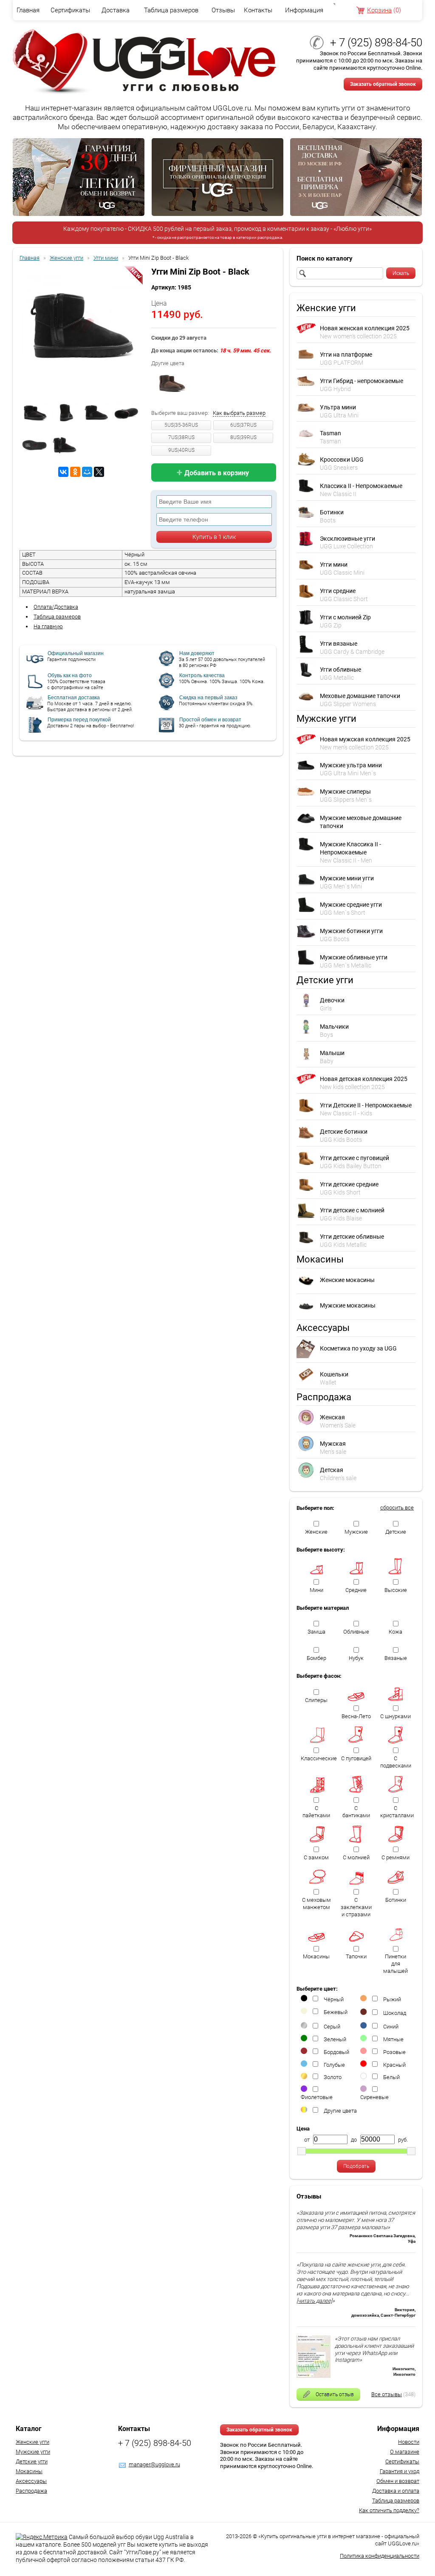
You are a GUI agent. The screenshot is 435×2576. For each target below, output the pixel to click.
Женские (316, 1532)
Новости (409, 2442)
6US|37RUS (243, 425)
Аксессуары (31, 2481)
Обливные (356, 1632)
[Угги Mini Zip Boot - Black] (81, 329)
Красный (394, 2065)
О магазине (405, 2452)
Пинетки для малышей (395, 1964)
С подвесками (396, 1762)
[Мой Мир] (87, 472)
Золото (333, 2077)
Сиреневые (374, 2097)
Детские (396, 1532)
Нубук (356, 1658)
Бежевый (336, 2012)
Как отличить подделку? (389, 2510)
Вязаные (396, 1658)
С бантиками (356, 1812)
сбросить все (397, 1508)
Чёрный (334, 1999)
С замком (316, 1857)
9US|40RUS (181, 450)
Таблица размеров (171, 10)
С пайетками (316, 1812)
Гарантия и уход (400, 2471)
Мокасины (316, 1956)
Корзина (379, 10)
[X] (99, 472)
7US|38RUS (181, 437)
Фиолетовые (317, 2097)
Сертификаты (70, 10)
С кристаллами (397, 1812)
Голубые (334, 2065)
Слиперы (316, 1700)
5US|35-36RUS (181, 425)
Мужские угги (33, 2452)
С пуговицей (356, 1758)
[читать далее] (314, 2301)
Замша (316, 1632)
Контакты (258, 10)
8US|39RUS (243, 437)
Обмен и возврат (398, 2481)
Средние (356, 1590)
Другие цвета (340, 2111)
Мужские (356, 1532)
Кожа (395, 1632)
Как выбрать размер (239, 413)
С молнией (356, 1857)
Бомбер (316, 1658)
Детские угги (32, 2461)
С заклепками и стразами (356, 1907)
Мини (316, 1590)
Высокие (396, 1590)
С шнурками (395, 1716)
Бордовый (336, 2052)
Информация (304, 10)
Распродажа (31, 2491)
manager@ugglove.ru (154, 2464)
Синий (391, 2027)
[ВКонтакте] (63, 472)
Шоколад (395, 2013)
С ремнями (395, 1857)
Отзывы (223, 10)
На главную (48, 626)
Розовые (394, 2052)
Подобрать (356, 2166)
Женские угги (32, 2442)
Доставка (116, 10)
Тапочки (356, 1956)
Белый (391, 2077)
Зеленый (335, 2039)
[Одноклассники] (75, 472)
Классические (318, 1758)
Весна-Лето (356, 1716)
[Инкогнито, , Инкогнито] (314, 2376)
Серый (332, 2027)
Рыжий (392, 1999)
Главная (28, 10)
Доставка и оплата (396, 2491)
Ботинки (396, 1900)
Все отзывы (387, 2394)
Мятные (393, 2039)
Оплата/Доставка (56, 607)
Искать (401, 273)
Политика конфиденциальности (380, 2556)
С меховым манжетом (316, 1904)
